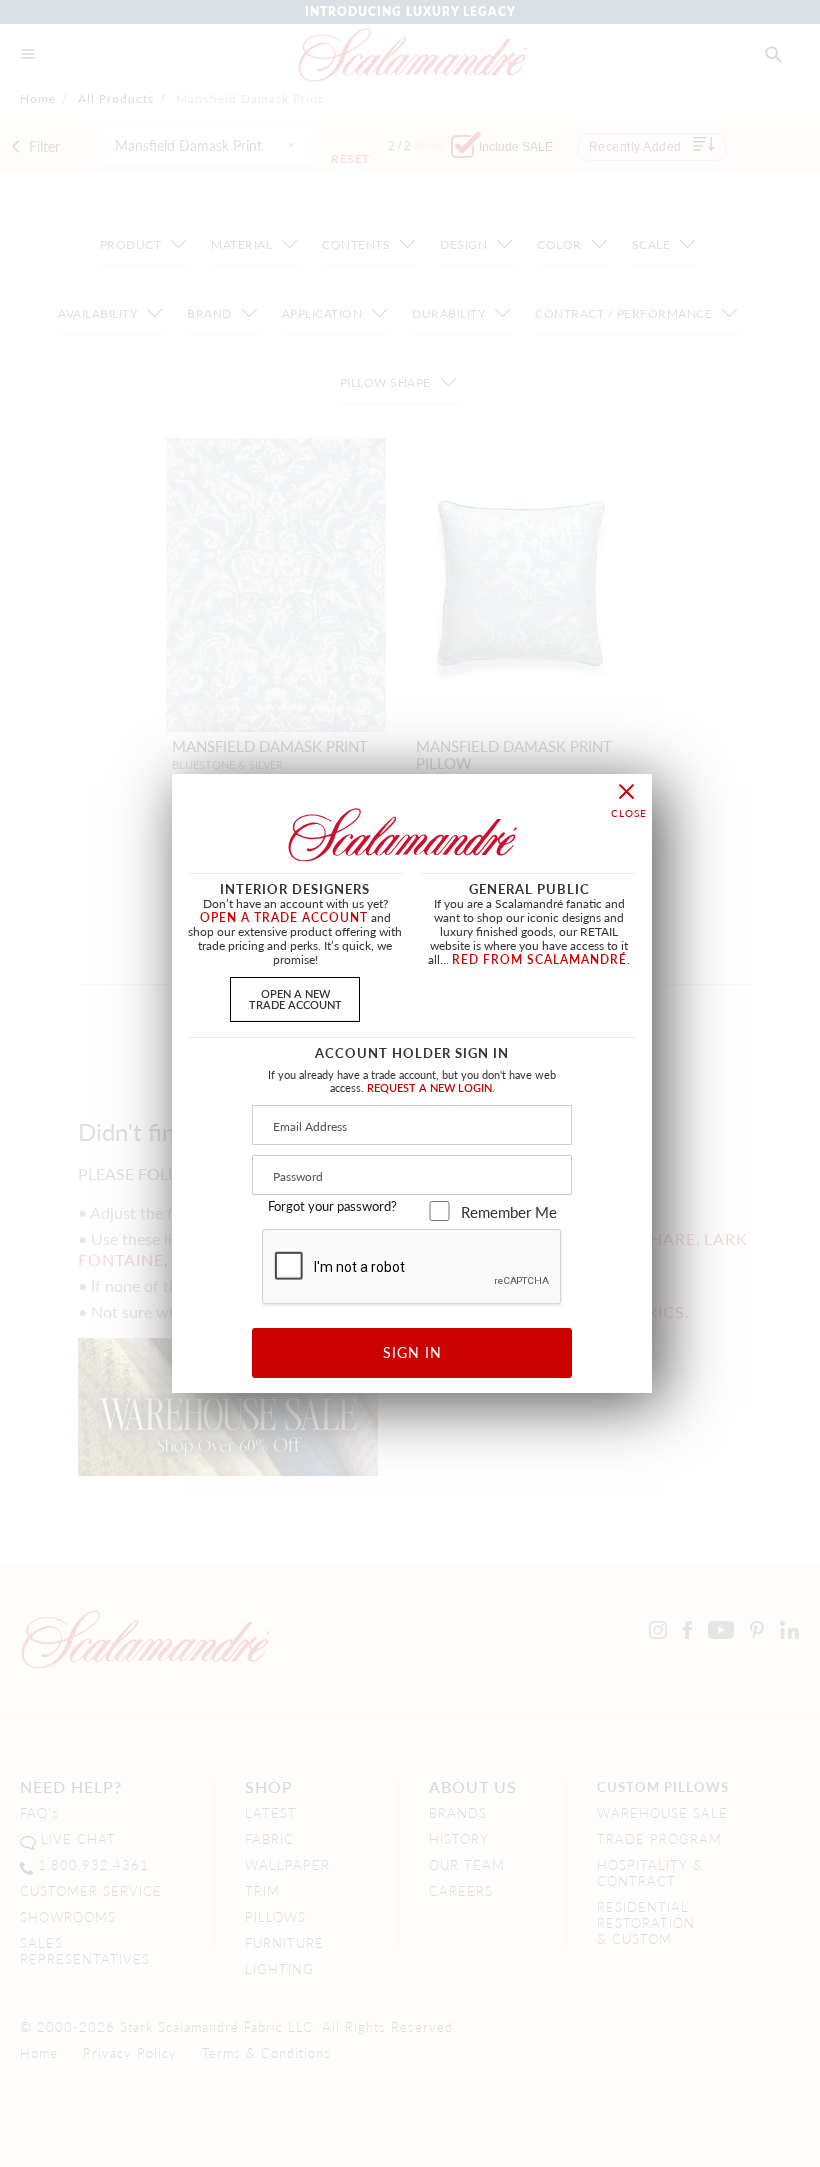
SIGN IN (412, 1352)
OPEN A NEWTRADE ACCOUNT (295, 998)
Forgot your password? (332, 1206)
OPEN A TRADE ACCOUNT (284, 917)
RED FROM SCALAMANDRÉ (539, 959)
